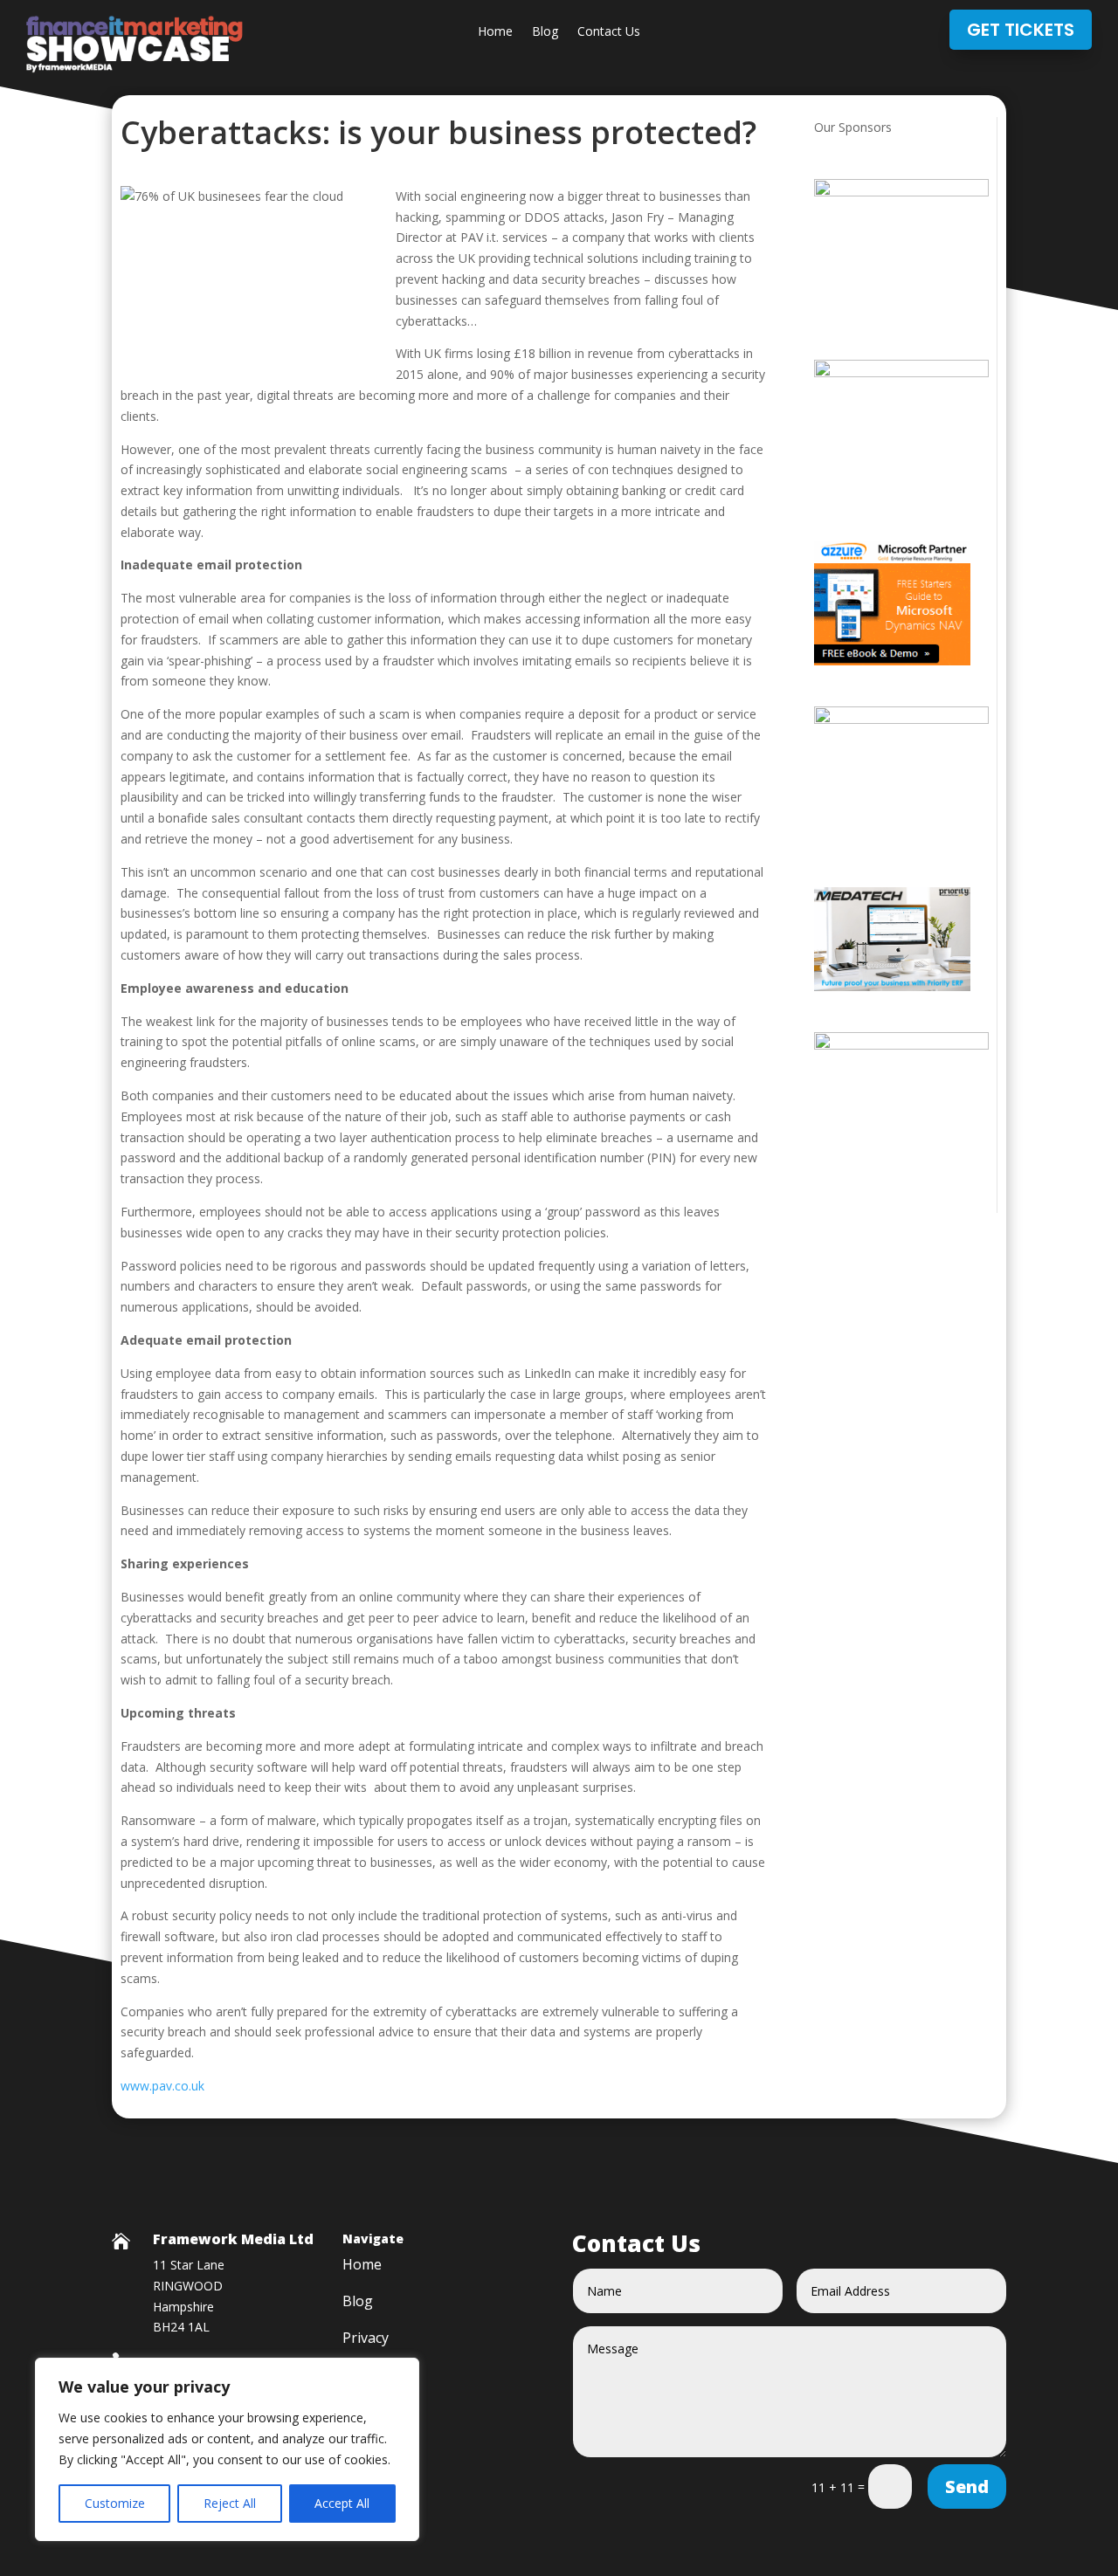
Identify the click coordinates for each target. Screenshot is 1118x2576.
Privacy (366, 2339)
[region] (227, 2449)
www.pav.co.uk (162, 2086)
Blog (545, 32)
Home (495, 32)
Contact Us (609, 32)
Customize (115, 2503)
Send (967, 2486)
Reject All (230, 2503)
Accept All (342, 2503)
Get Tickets (1021, 30)
